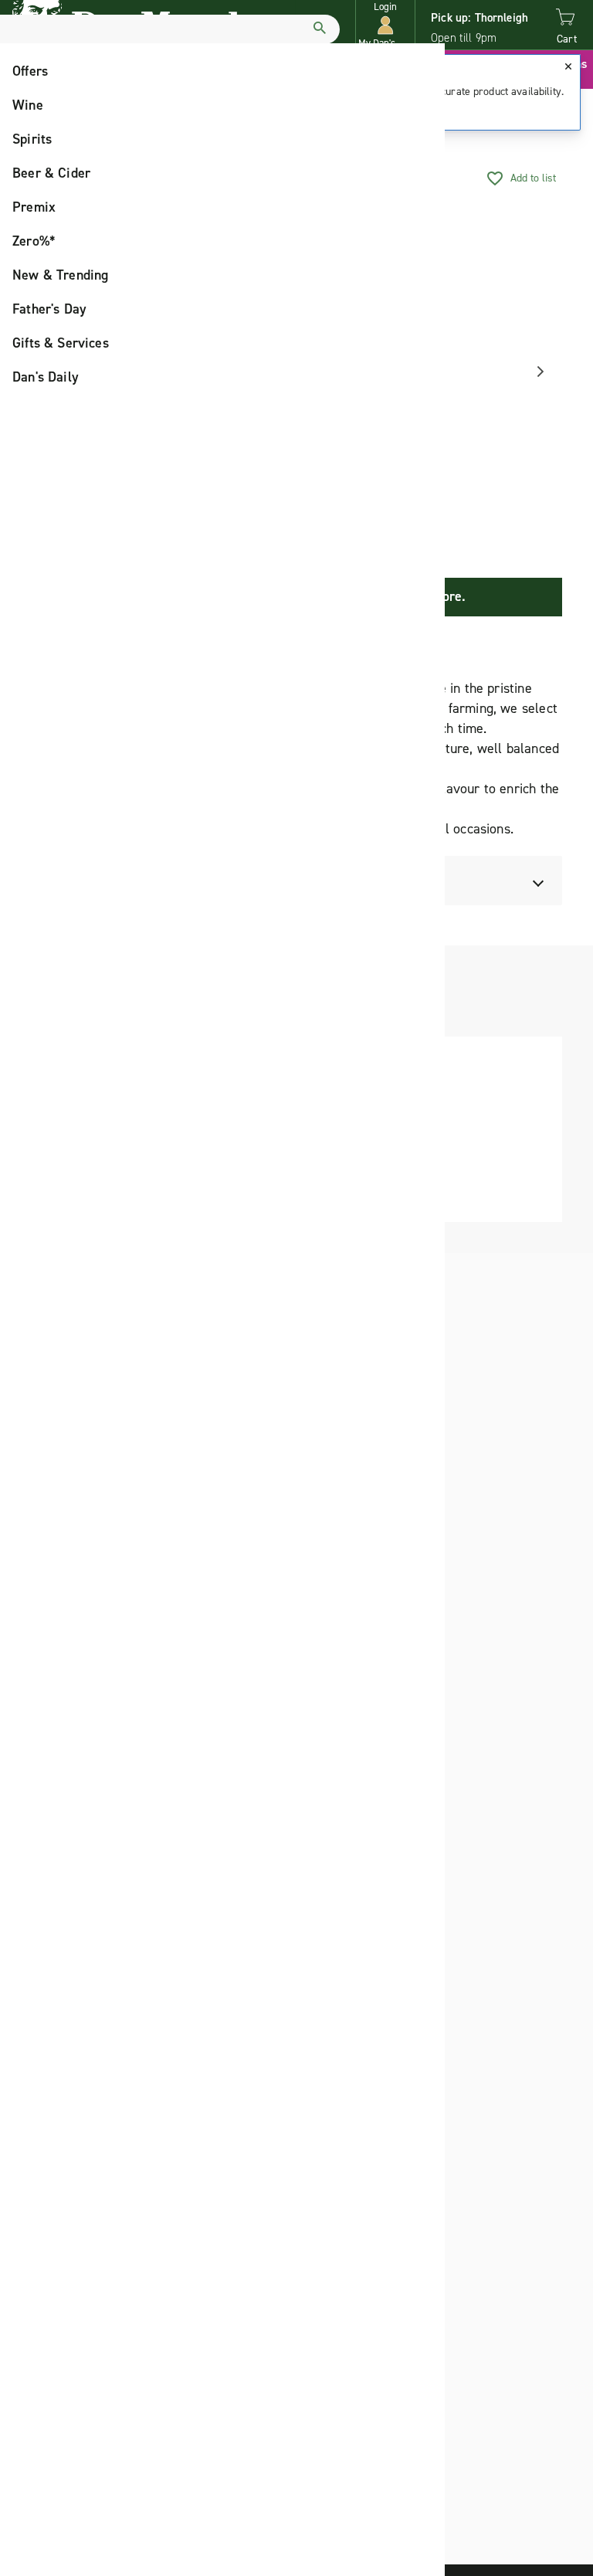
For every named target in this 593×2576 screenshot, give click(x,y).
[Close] (568, 66)
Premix (34, 207)
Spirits (32, 139)
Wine (28, 105)
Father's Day (49, 309)
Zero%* (34, 241)
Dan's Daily (46, 377)
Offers (30, 71)
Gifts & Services (61, 343)
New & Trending (61, 275)
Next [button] (535, 372)
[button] (385, 25)
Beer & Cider (51, 173)
